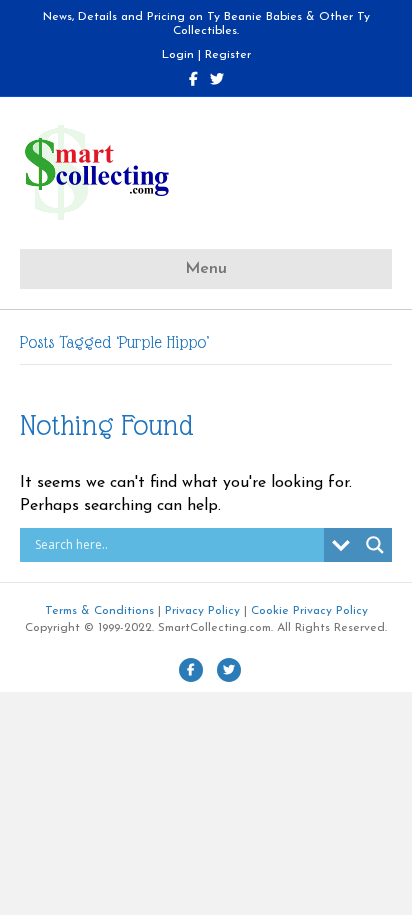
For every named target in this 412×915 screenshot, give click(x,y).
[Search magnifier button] (375, 545)
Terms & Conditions (99, 611)
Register (228, 55)
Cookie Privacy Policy (309, 611)
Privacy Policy (202, 611)
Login (178, 55)
